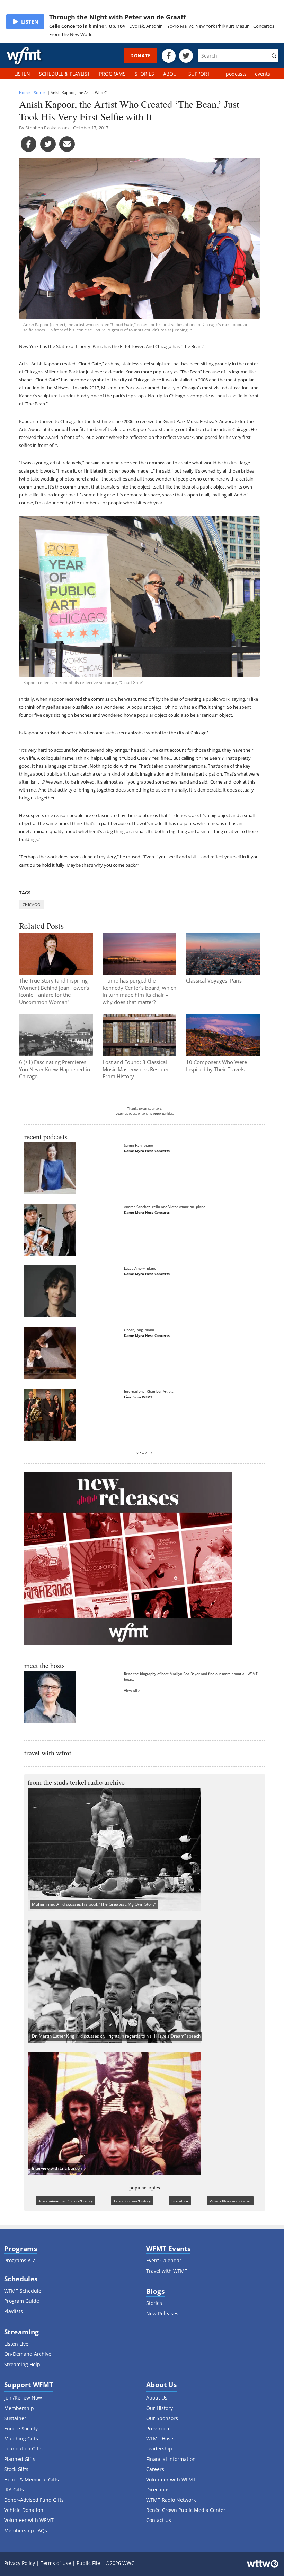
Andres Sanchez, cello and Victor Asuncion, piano (165, 1207)
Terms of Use (56, 2563)
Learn (120, 1114)
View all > (145, 1453)
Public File (88, 2563)
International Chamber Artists (149, 1391)
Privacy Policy (20, 2563)
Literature (180, 2201)
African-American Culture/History (66, 2201)
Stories (40, 92)
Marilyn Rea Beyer (185, 1674)
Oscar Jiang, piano (139, 1330)
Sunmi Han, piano (139, 1145)
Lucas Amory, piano (140, 1268)
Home (24, 92)
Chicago (32, 904)
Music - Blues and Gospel (230, 2201)
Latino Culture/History (132, 2201)
